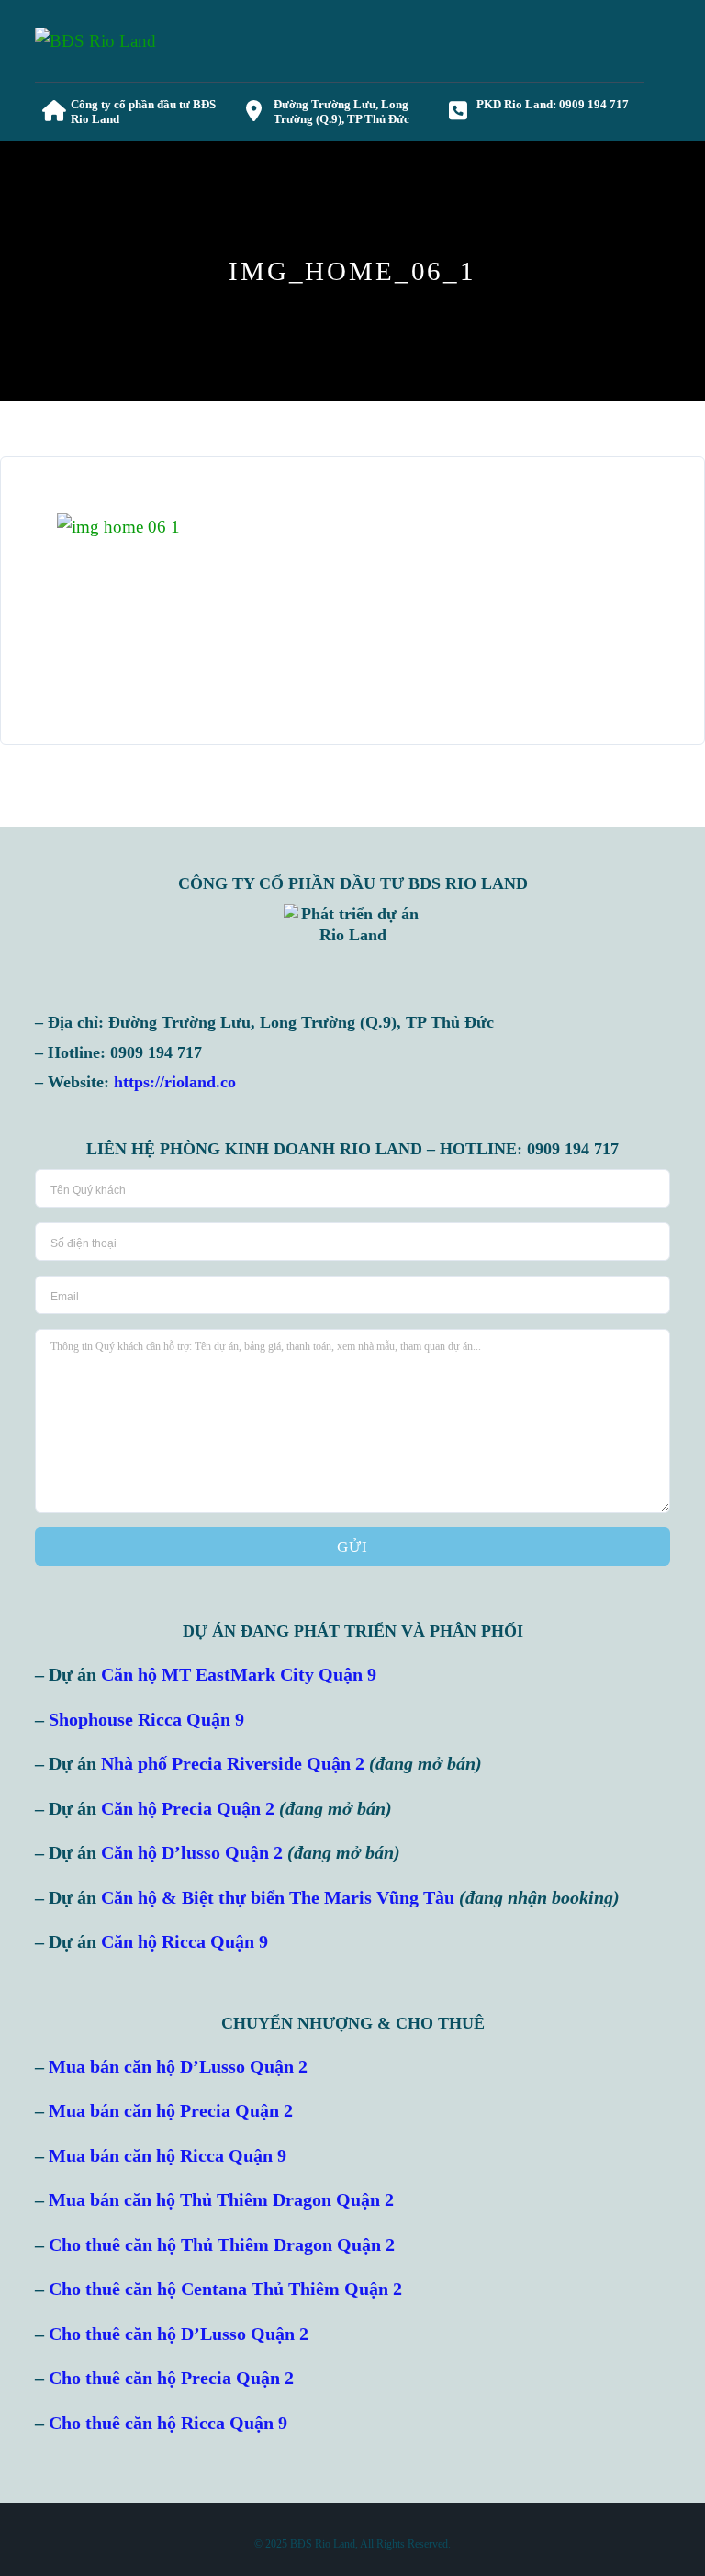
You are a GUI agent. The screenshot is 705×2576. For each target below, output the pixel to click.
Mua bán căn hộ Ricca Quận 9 (168, 2156)
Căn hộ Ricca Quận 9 (185, 1942)
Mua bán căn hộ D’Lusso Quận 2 (178, 2067)
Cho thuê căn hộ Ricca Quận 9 (168, 2423)
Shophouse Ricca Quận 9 (146, 1720)
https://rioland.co (175, 1082)
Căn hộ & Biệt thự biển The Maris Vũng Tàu (278, 1898)
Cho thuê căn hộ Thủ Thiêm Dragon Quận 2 (222, 2245)
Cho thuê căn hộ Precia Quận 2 (171, 2378)
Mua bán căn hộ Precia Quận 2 (171, 2111)
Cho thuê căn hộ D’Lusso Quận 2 (179, 2334)
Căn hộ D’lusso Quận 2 (192, 1853)
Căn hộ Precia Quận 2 (188, 1809)
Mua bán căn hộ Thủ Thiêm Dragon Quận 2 (221, 2200)
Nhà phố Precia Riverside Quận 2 (233, 1764)
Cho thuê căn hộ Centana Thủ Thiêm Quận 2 (225, 2289)
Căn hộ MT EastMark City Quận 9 (239, 1675)
